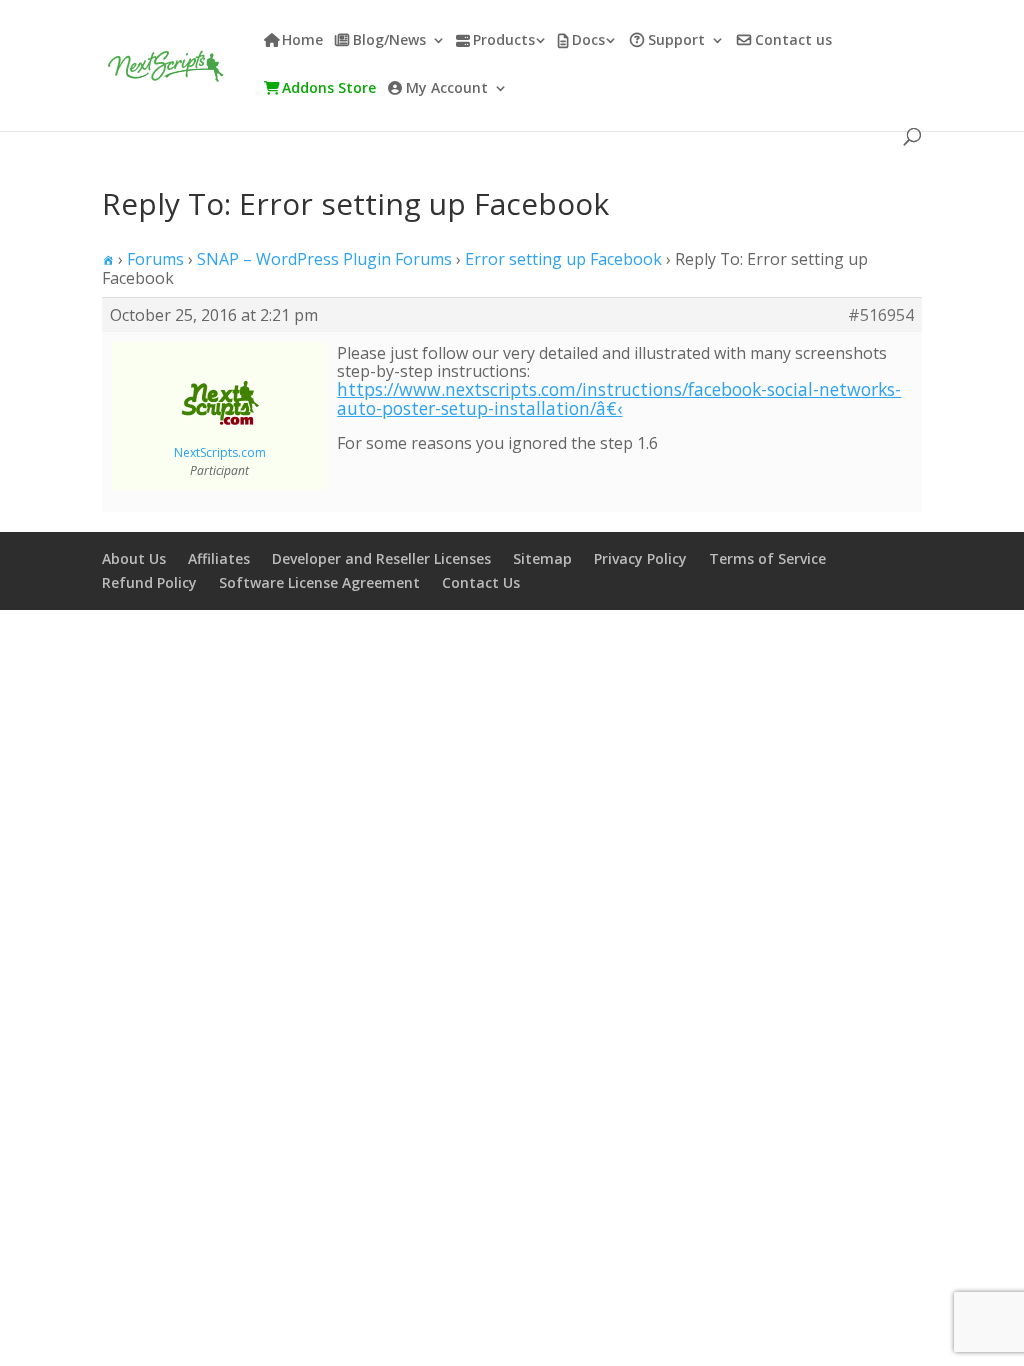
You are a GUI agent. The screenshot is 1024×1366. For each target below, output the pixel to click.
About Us (134, 558)
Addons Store (329, 89)
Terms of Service (767, 558)
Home (302, 41)
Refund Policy (149, 582)
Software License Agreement (319, 582)
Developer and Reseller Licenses (381, 558)
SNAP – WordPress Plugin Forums (324, 259)
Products (504, 41)
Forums (155, 259)
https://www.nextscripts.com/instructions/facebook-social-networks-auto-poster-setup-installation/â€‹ (619, 398)
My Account (447, 89)
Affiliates (219, 558)
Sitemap (542, 558)
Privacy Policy (640, 558)
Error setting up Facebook (563, 259)
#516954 (881, 315)
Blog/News (389, 41)
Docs (588, 41)
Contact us (793, 41)
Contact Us (481, 582)
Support (676, 41)
